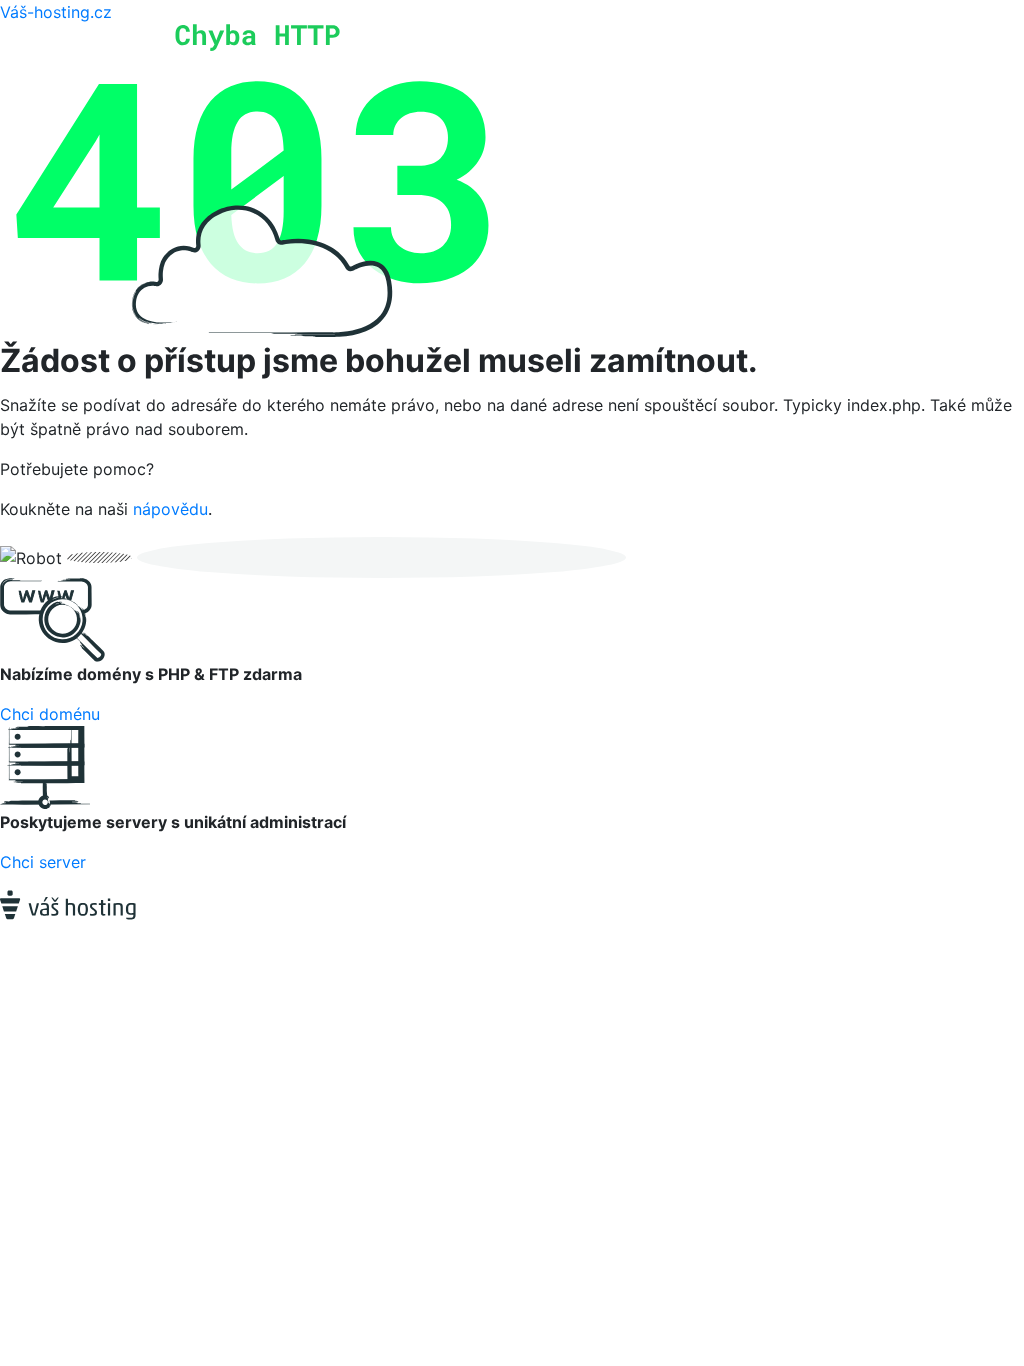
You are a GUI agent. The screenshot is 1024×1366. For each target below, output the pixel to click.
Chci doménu (50, 714)
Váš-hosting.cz (56, 12)
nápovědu (170, 509)
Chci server (43, 862)
